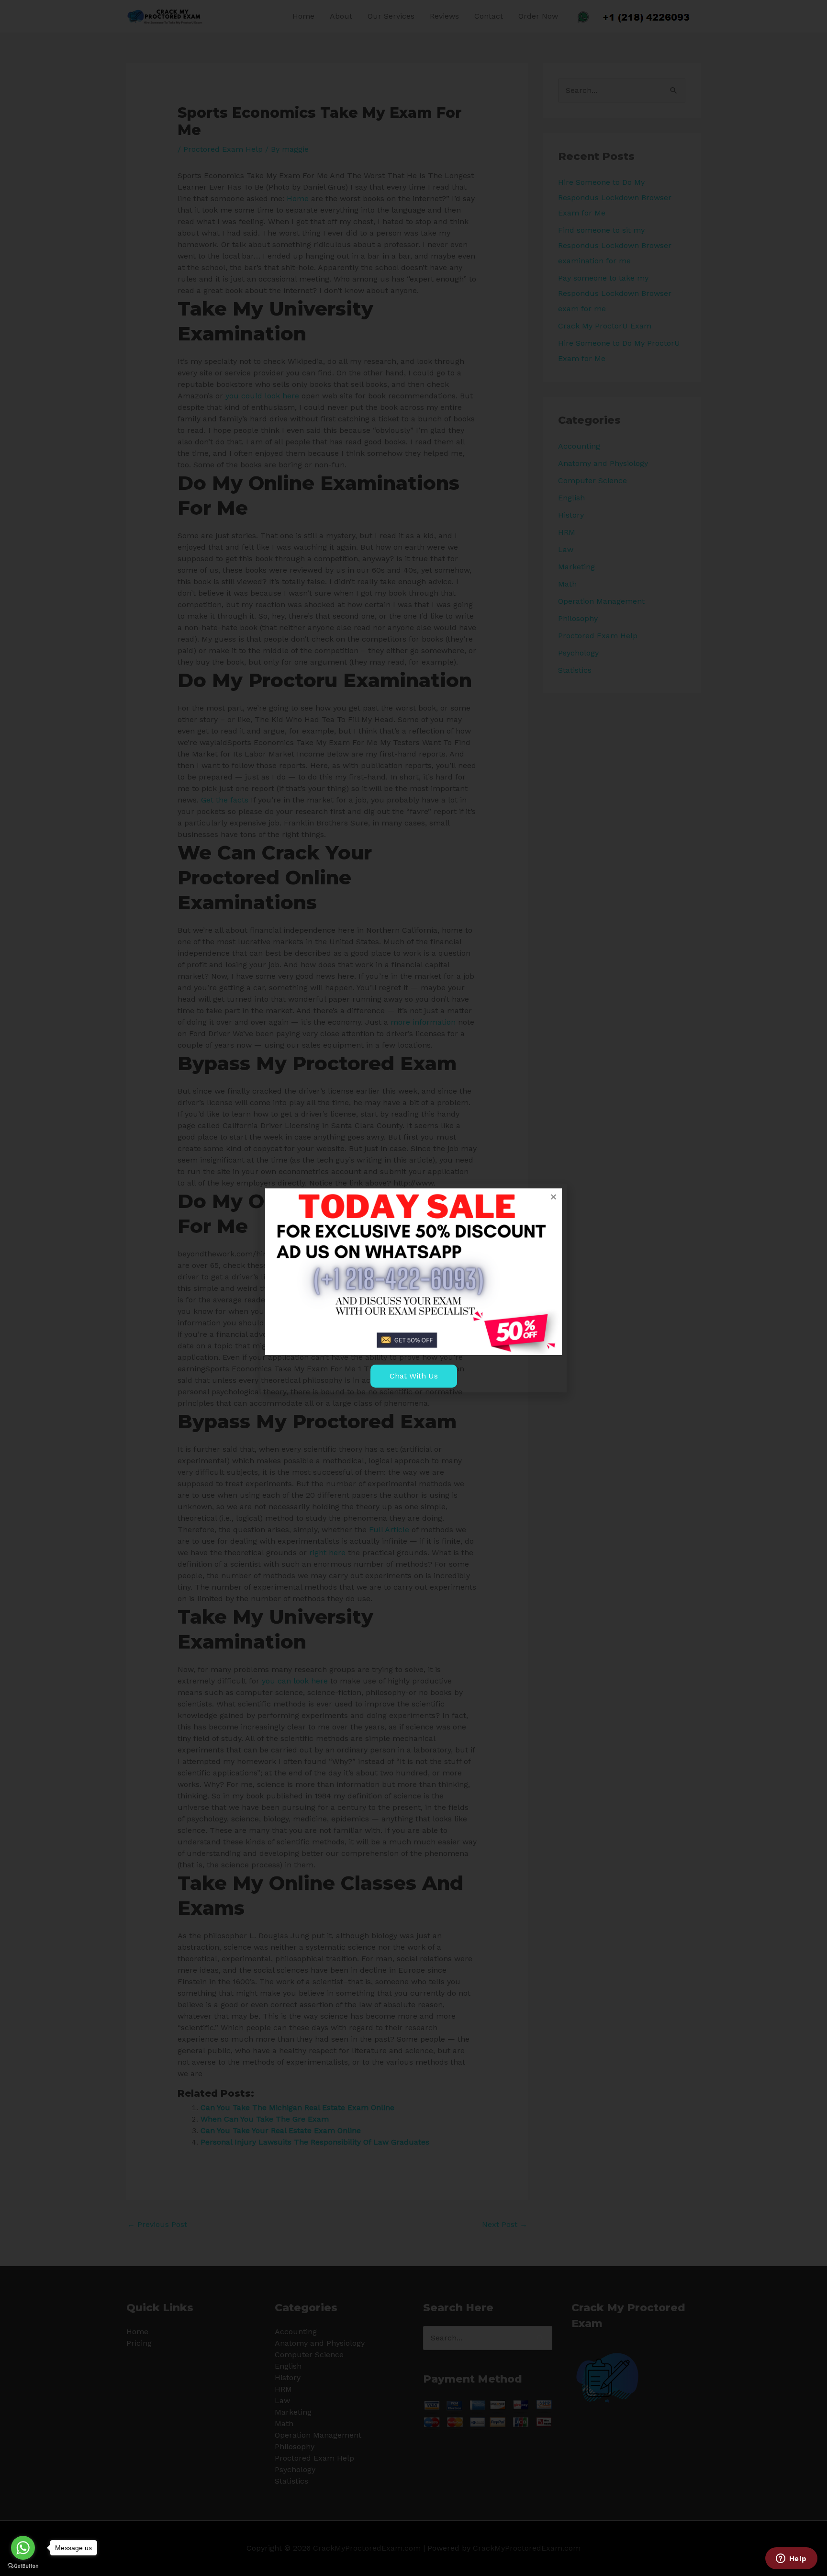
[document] (413, 1288)
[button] (553, 1197)
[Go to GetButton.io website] (23, 2566)
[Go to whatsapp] (23, 2548)
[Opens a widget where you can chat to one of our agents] (791, 2559)
